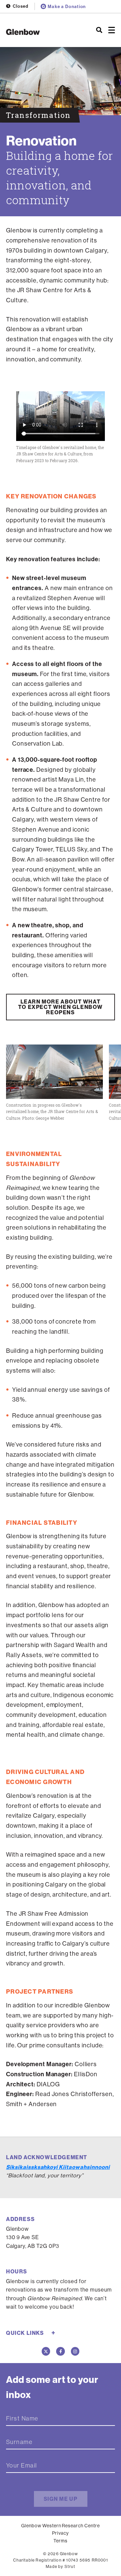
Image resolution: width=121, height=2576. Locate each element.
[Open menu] (112, 30)
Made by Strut (61, 2566)
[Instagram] (75, 2351)
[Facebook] (61, 2351)
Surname (19, 2442)
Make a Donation (67, 6)
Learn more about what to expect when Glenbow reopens (61, 1007)
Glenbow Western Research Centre (61, 2526)
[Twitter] (46, 2351)
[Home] (40, 32)
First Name (22, 2418)
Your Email (22, 2466)
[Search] (99, 30)
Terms (61, 2541)
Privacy (61, 2533)
